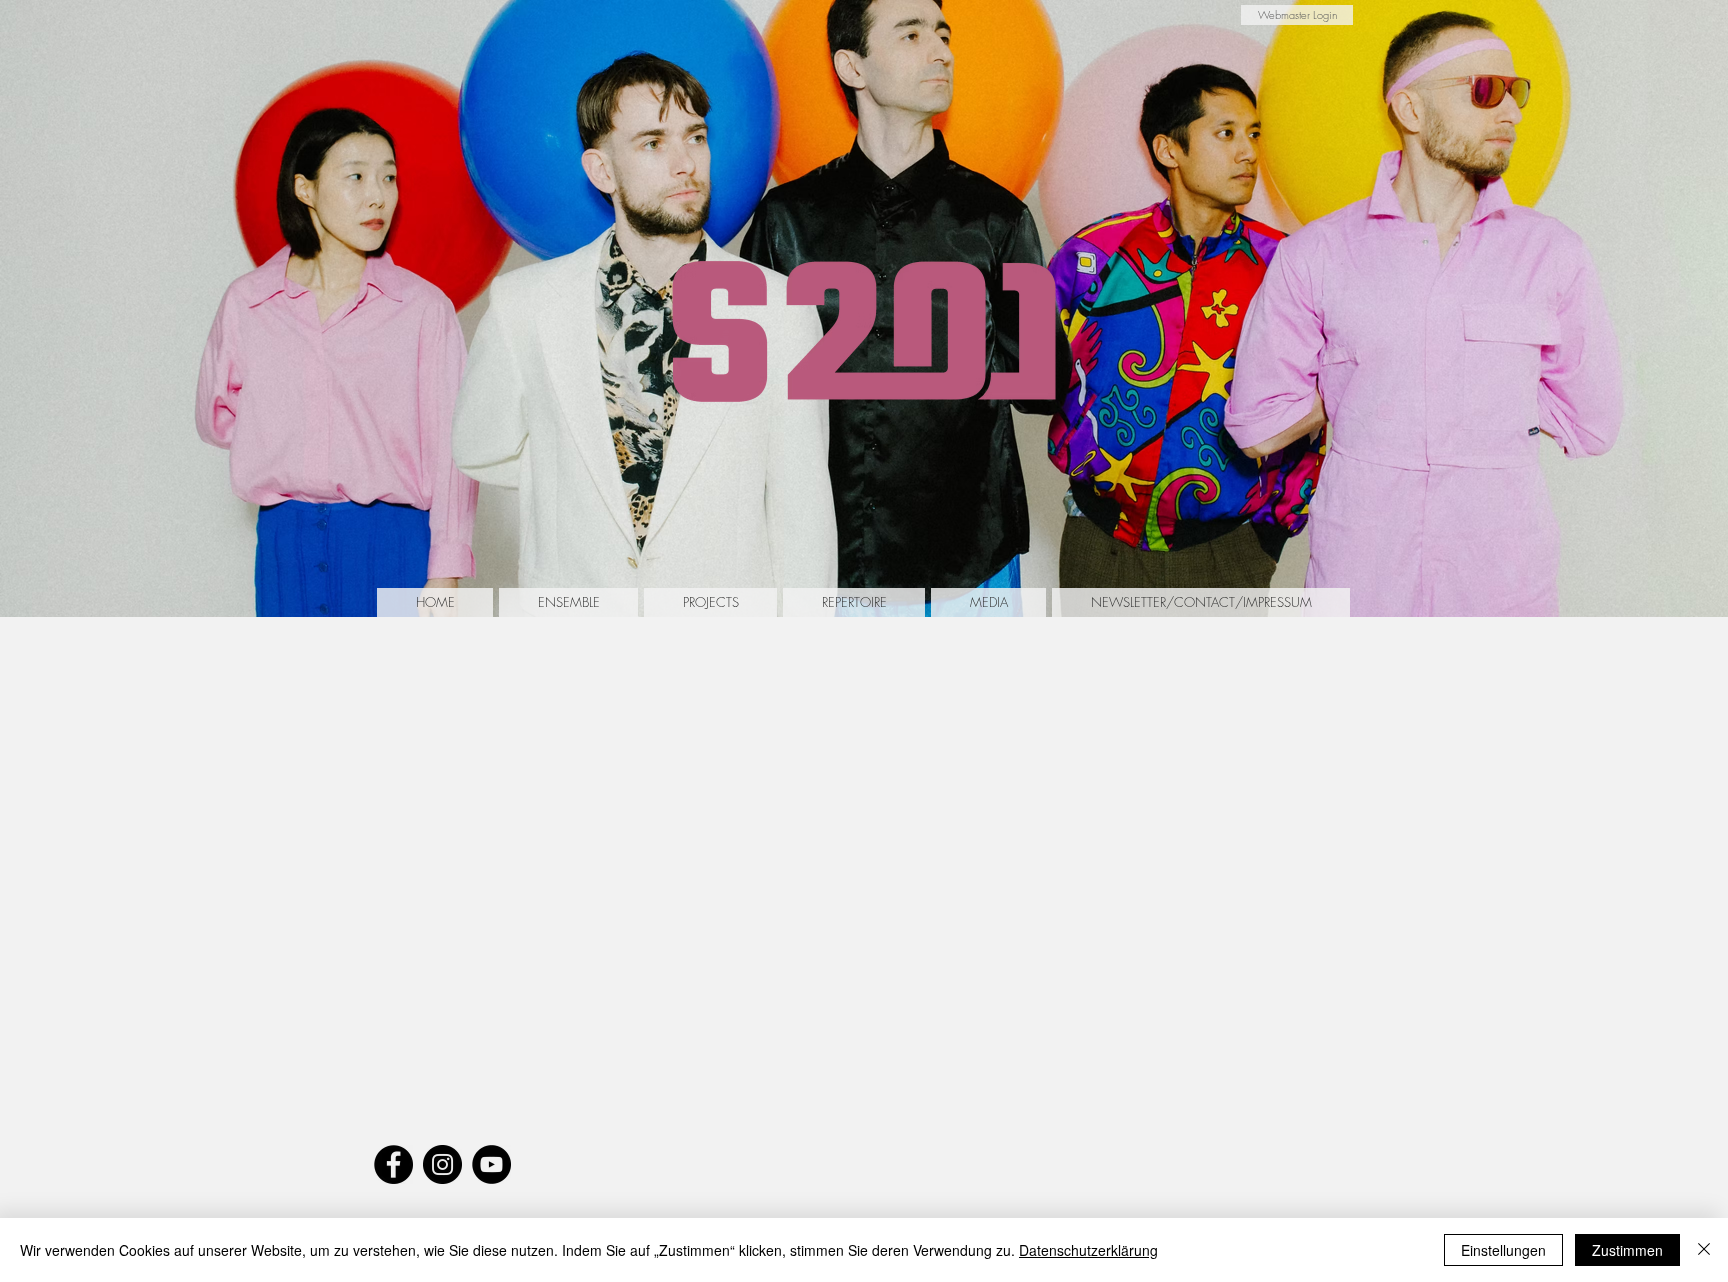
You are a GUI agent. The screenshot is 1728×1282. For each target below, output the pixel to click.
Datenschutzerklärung (1088, 1250)
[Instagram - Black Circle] (442, 1164)
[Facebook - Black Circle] (393, 1164)
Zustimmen (1627, 1250)
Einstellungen (1503, 1250)
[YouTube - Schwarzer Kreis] (491, 1164)
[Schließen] (1704, 1250)
